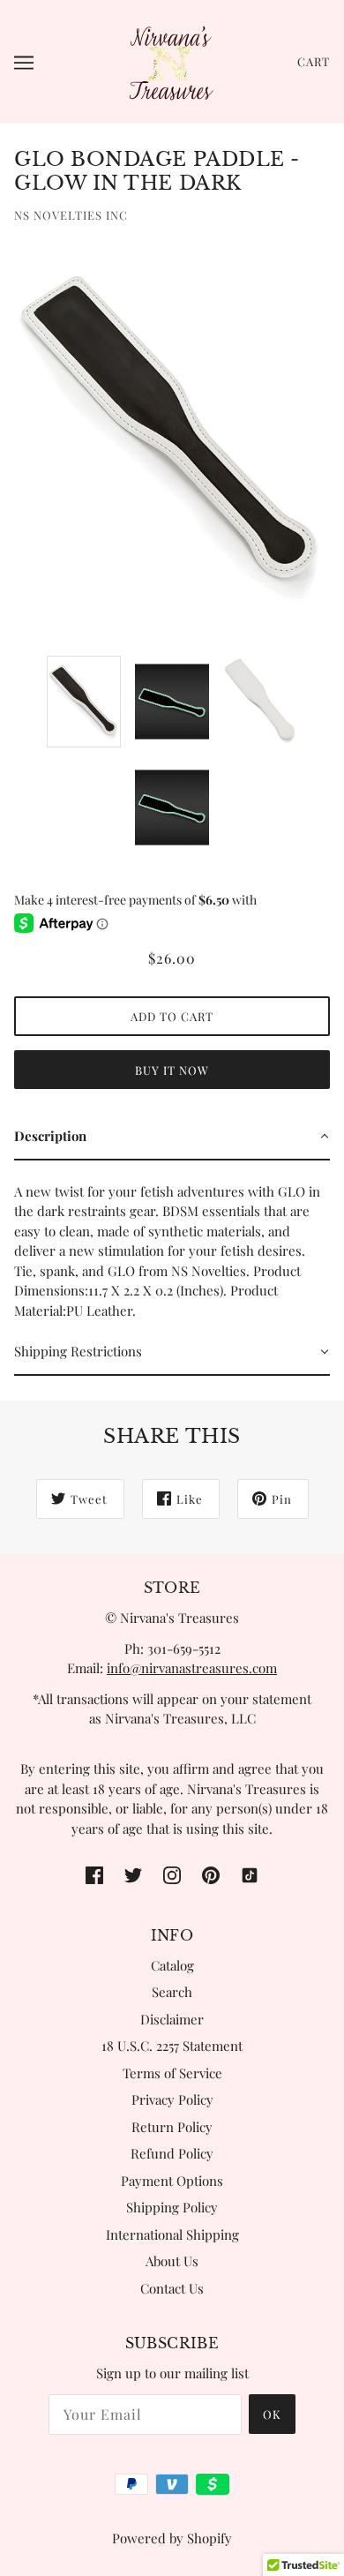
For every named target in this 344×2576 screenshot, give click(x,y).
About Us (172, 2261)
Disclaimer (172, 2019)
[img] (94, 1873)
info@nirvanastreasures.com (192, 1668)
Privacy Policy (172, 2099)
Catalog (172, 1965)
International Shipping (172, 2234)
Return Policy (172, 2127)
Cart (314, 61)
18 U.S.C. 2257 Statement (172, 2046)
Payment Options (172, 2181)
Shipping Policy (172, 2207)
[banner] (170, 60)
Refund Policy (172, 2153)
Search (172, 1992)
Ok (272, 2414)
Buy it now (172, 1070)
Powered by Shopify (172, 2538)
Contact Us (172, 2288)
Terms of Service (172, 2073)
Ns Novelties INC (71, 215)
